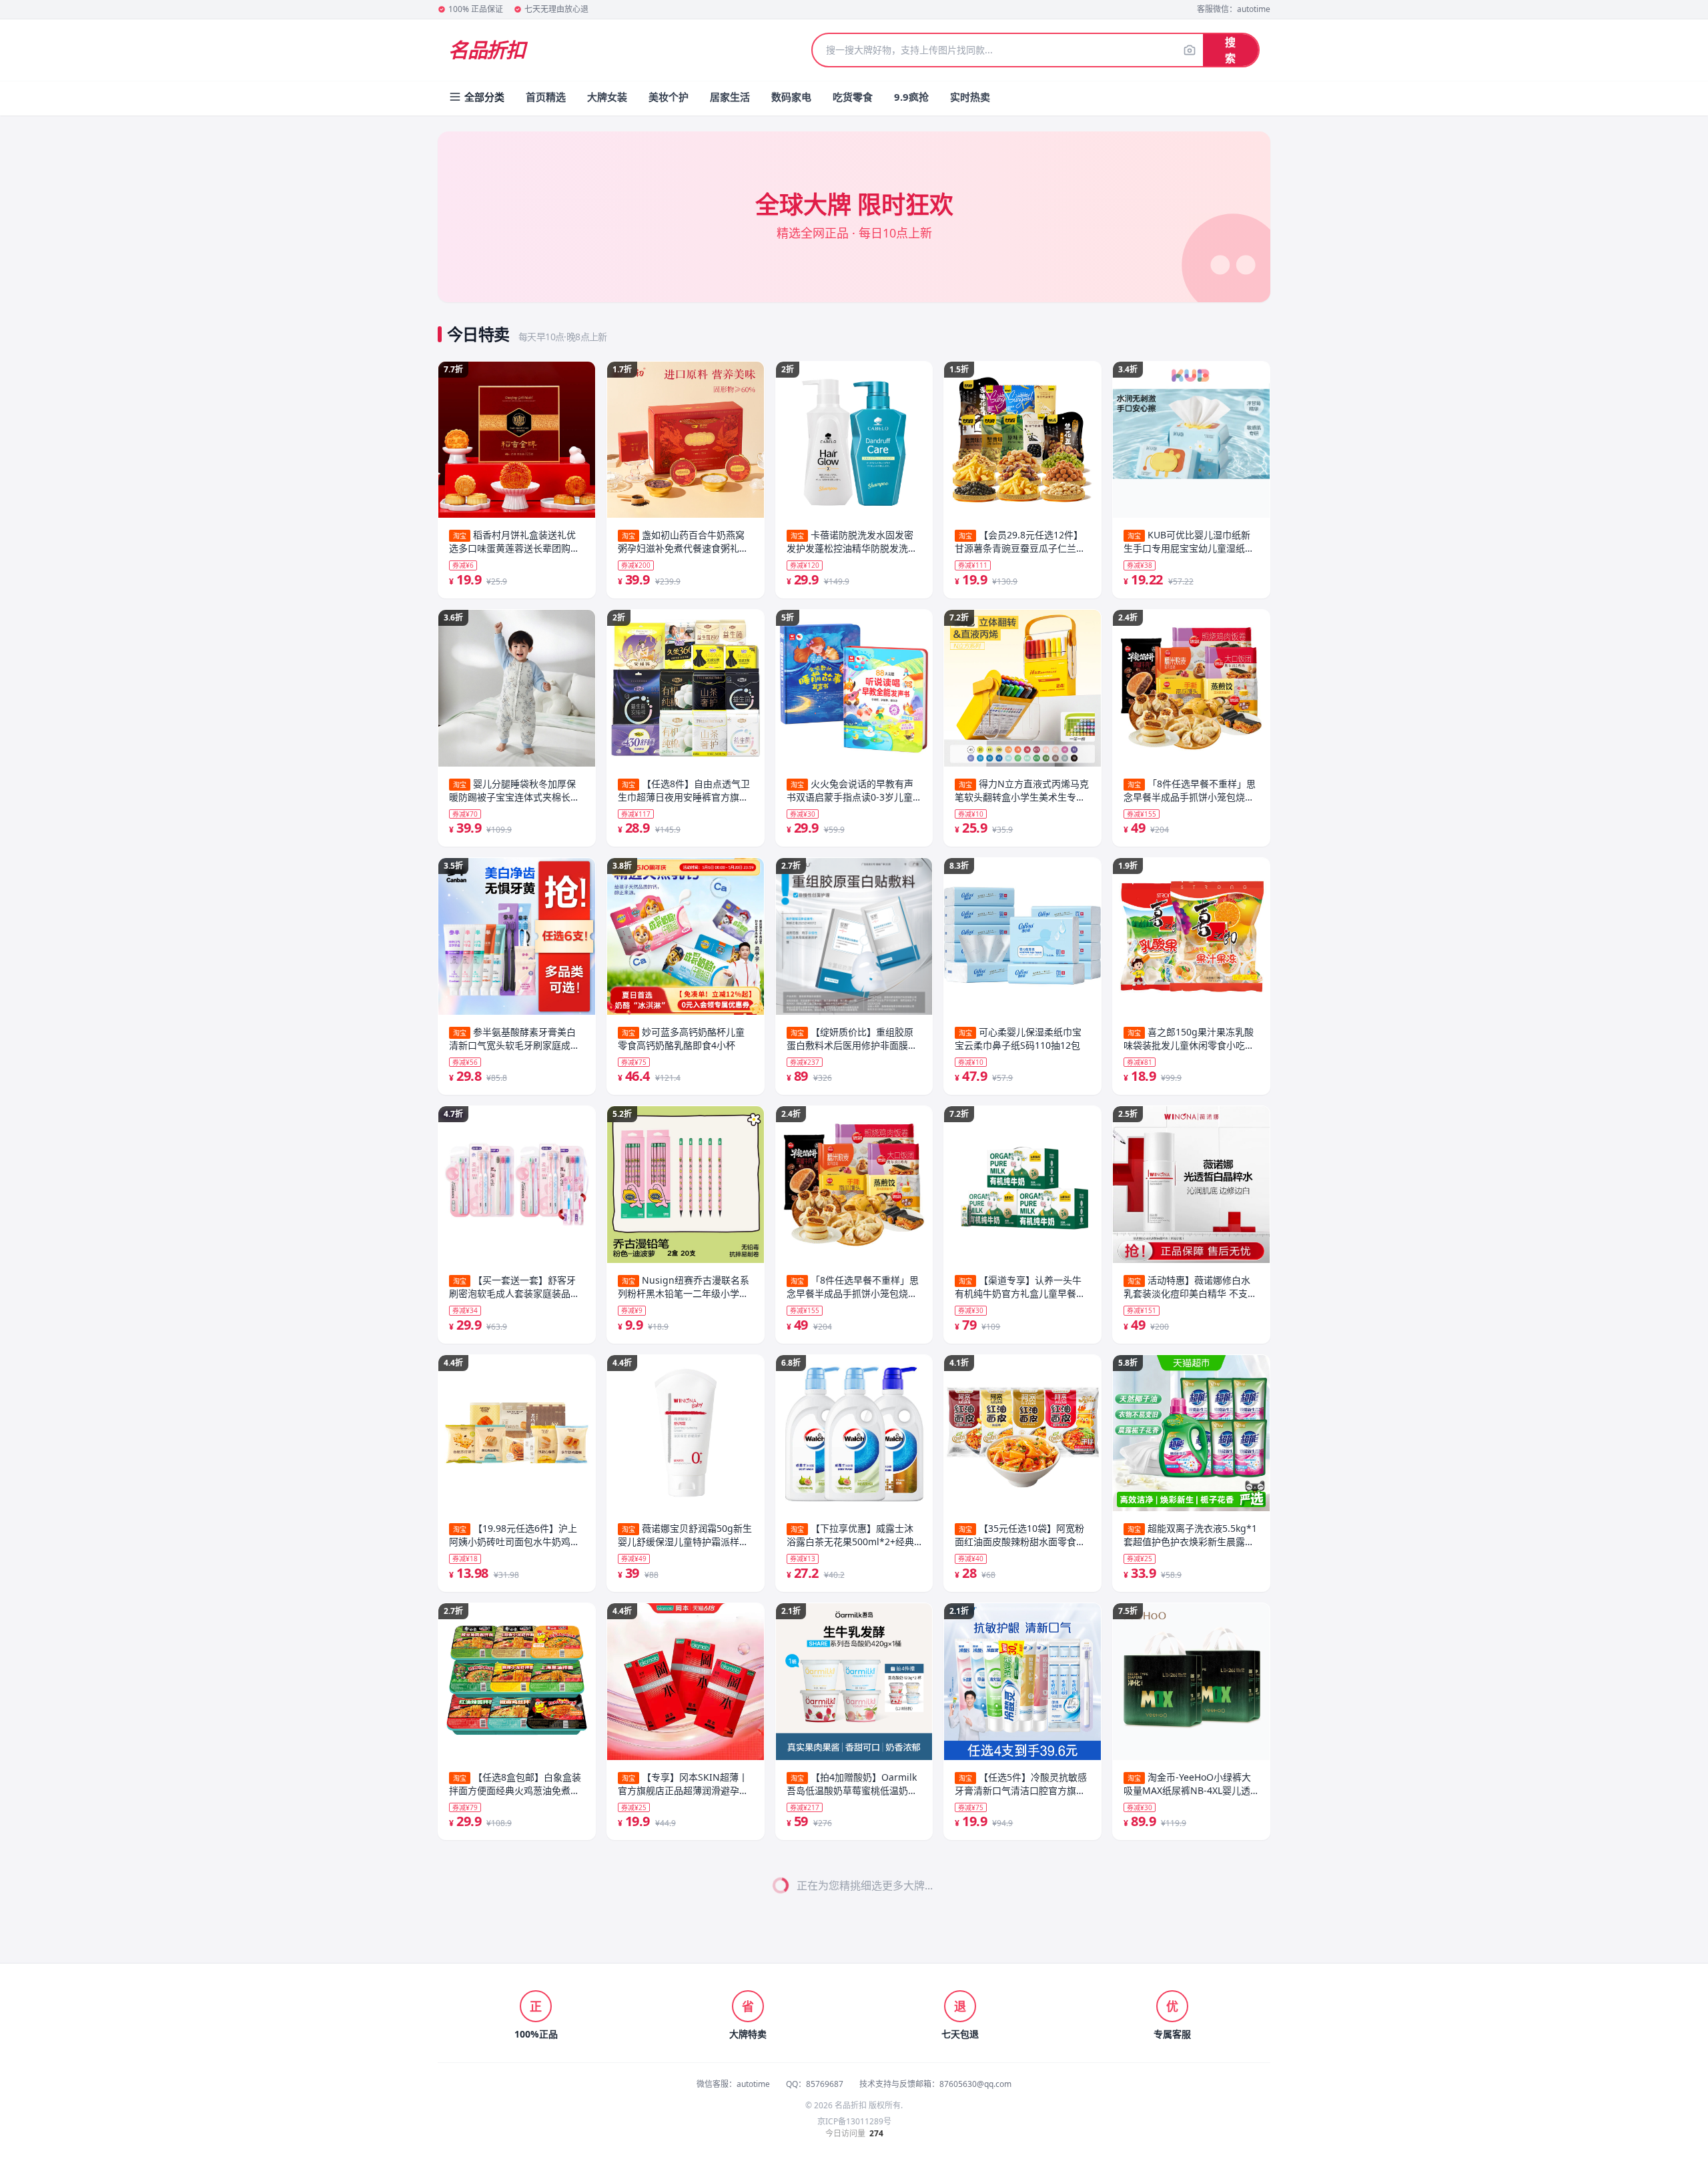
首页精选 (546, 97)
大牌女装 (607, 97)
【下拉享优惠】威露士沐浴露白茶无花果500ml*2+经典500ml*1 (850, 542)
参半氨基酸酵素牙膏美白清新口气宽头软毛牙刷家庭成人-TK (516, 1039)
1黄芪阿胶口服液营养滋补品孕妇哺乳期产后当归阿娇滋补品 (1190, 1287)
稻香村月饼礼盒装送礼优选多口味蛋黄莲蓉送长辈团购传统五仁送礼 (514, 542)
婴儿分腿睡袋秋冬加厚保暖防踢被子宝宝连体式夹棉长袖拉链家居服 (514, 791)
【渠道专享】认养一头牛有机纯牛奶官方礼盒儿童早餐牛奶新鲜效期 (852, 1784)
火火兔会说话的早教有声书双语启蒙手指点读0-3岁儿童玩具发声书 (681, 1784)
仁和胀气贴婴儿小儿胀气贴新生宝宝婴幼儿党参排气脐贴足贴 (1020, 2032)
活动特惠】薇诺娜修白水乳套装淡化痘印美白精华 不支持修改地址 (1021, 1287)
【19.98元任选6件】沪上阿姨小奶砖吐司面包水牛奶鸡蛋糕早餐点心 (514, 1535)
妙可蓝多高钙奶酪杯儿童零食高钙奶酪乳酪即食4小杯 (681, 541)
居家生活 (730, 97)
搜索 (1230, 50)
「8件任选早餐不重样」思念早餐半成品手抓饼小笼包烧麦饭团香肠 (1021, 791)
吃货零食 (853, 97)
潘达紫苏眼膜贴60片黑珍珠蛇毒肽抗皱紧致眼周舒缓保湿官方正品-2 (1189, 1535)
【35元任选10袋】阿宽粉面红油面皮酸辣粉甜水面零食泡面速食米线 (852, 2032)
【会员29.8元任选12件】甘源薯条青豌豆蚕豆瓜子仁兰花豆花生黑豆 (852, 1039)
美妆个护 (669, 97)
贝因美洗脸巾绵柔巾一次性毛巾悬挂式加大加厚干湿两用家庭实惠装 (1189, 1784)
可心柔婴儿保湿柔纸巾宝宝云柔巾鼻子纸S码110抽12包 (850, 1535)
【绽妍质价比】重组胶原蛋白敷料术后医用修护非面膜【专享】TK (681, 2032)
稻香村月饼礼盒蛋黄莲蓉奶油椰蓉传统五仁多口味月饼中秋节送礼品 (1189, 542)
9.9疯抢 (911, 97)
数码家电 (791, 97)
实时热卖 (970, 97)
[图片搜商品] (1190, 50)
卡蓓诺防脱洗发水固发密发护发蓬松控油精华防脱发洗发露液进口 (683, 1535)
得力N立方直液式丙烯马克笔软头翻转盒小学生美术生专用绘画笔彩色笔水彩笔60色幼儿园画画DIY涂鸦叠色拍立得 (854, 1287)
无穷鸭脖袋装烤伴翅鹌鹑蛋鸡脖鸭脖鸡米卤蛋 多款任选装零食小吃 (1190, 2032)
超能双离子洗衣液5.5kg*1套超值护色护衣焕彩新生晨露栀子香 (1021, 1535)
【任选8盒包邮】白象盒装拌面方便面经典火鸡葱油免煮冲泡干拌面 (515, 1784)
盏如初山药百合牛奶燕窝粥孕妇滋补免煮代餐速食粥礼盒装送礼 (514, 2032)
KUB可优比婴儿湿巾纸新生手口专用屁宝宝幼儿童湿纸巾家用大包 (1020, 542)
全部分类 (484, 97)
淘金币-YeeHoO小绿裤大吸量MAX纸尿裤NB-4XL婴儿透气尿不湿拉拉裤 (1018, 1784)
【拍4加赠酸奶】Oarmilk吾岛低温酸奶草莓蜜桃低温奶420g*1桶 (852, 791)
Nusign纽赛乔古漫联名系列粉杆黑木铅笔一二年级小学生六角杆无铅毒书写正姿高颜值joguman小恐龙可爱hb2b (684, 791)
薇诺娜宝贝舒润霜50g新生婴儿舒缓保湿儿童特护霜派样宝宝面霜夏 (685, 1039)
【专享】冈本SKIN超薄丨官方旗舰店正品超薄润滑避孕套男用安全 (683, 1287)
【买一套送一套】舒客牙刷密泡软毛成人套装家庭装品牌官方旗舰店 (514, 1287)
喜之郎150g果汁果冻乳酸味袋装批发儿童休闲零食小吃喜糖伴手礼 (1020, 1039)
